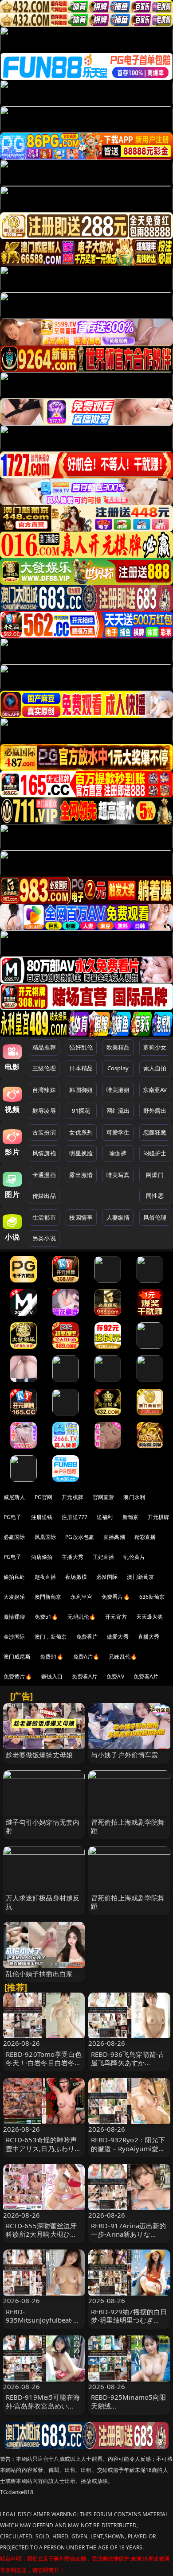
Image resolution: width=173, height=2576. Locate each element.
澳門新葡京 (48, 1597)
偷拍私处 (14, 1577)
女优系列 (81, 1132)
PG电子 (13, 1517)
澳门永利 (134, 1497)
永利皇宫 (81, 1597)
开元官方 (116, 1617)
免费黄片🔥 (18, 1677)
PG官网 (44, 1497)
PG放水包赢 (80, 1537)
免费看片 (87, 1637)
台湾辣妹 (44, 1090)
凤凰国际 (45, 1537)
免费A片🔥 (86, 1657)
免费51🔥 (47, 1617)
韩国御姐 (81, 1090)
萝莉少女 (155, 1047)
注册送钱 (42, 1517)
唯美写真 (118, 1175)
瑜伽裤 (118, 1153)
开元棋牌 (73, 1497)
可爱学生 (118, 1132)
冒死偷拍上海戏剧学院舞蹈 (128, 1826)
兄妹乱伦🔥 (123, 1657)
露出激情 (81, 1175)
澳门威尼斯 (17, 1657)
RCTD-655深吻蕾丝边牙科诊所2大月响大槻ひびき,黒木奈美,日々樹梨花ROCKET (41, 2238)
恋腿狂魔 (155, 1132)
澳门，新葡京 (51, 1637)
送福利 (105, 1517)
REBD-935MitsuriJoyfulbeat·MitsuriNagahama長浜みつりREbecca (43, 2324)
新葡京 (130, 1517)
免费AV (115, 1677)
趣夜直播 (45, 1577)
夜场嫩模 (76, 1577)
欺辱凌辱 (44, 1111)
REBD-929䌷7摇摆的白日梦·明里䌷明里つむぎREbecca (129, 2320)
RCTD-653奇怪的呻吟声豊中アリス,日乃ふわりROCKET (41, 2148)
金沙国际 (14, 1637)
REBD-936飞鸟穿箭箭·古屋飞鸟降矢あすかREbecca (128, 2063)
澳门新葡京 (140, 1577)
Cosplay (118, 1068)
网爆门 (155, 1175)
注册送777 (75, 1517)
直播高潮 (114, 1537)
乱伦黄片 (134, 1557)
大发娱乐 (14, 1597)
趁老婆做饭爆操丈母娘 (39, 1755)
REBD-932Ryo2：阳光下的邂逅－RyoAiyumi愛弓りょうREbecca (128, 2148)
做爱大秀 (118, 1637)
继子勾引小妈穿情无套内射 (43, 1826)
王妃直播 (104, 1557)
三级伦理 (44, 1068)
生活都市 (44, 1217)
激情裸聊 (14, 1617)
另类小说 (44, 1238)
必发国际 (107, 1577)
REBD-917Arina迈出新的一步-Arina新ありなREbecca (129, 2234)
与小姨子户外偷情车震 (125, 1755)
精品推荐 (44, 1047)
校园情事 (81, 1217)
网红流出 (118, 1111)
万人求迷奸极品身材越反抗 (43, 1902)
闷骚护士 (155, 1153)
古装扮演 (44, 1132)
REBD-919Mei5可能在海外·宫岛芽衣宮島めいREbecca (43, 2405)
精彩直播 (145, 1537)
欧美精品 (118, 1047)
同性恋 (155, 1196)
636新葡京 (152, 1597)
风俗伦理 (155, 1217)
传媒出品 (44, 1196)
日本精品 (81, 1068)
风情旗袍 (44, 1153)
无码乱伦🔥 (82, 1617)
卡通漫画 (44, 1175)
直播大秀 (149, 1637)
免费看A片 (85, 1677)
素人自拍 (155, 1068)
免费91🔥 (52, 1657)
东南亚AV (155, 1090)
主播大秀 (73, 1557)
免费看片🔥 (116, 1597)
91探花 (81, 1111)
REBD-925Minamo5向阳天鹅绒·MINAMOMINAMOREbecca (129, 2410)
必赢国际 (14, 1537)
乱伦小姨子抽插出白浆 (39, 1974)
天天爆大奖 (150, 1617)
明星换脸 (81, 1153)
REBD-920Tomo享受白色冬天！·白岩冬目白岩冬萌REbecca (44, 2063)
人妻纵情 (118, 1217)
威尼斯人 (14, 1497)
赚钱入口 (52, 1677)
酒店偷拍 (42, 1557)
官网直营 (104, 1497)
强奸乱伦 (81, 1047)
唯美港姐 (118, 1090)
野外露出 (155, 1111)
